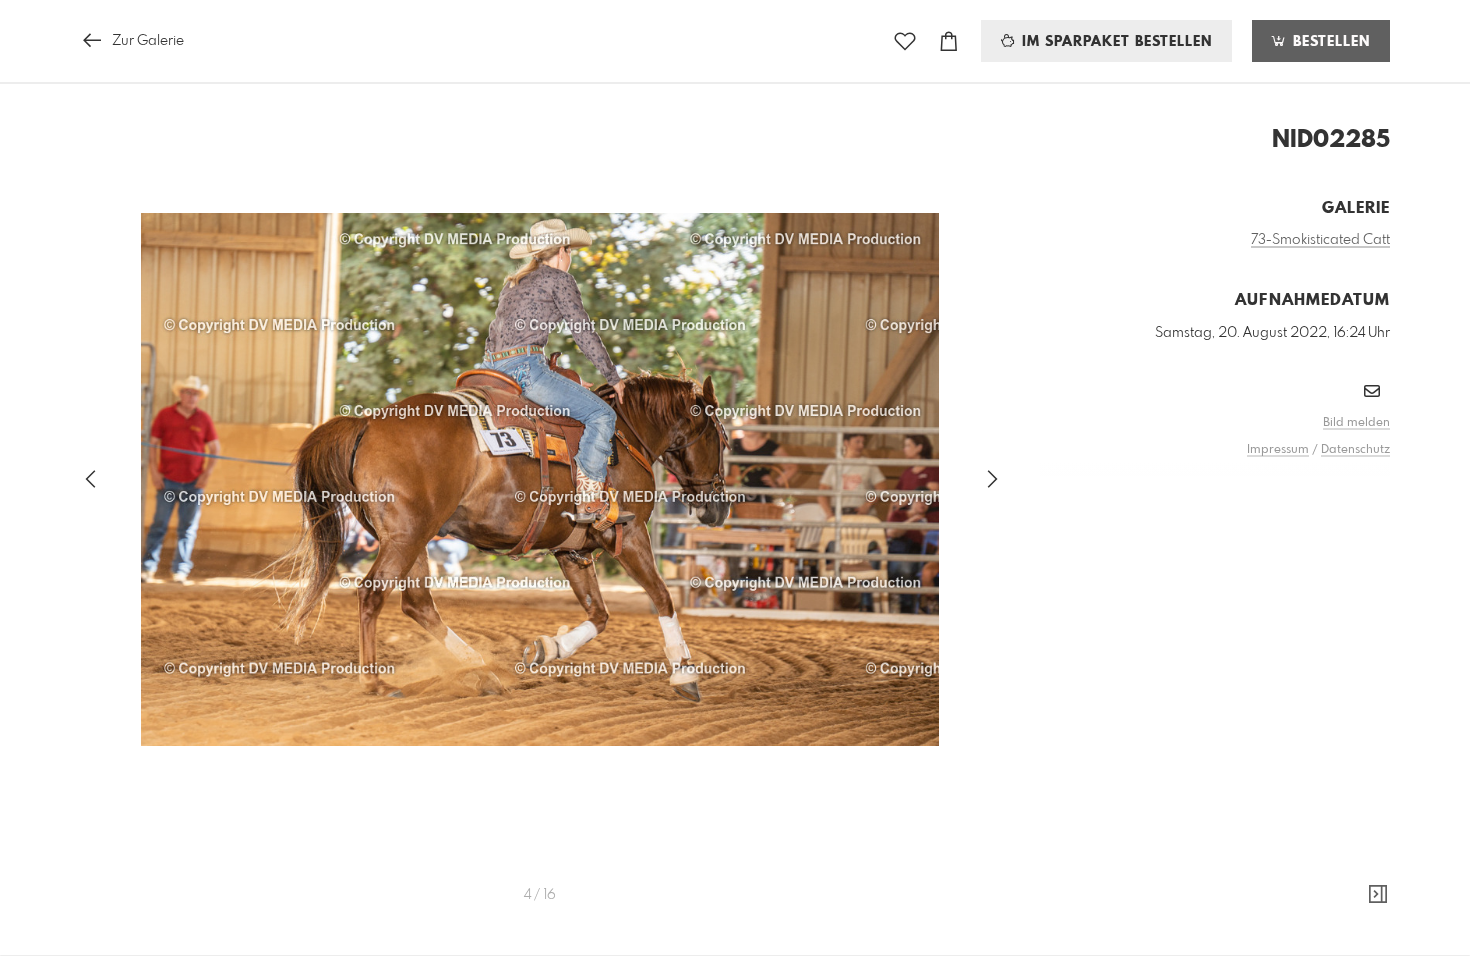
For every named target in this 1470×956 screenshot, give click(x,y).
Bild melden (1356, 423)
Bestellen (1329, 42)
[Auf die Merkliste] (905, 41)
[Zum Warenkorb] (949, 41)
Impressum (1278, 450)
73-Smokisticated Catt (1320, 240)
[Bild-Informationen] (1378, 895)
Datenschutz (1355, 450)
